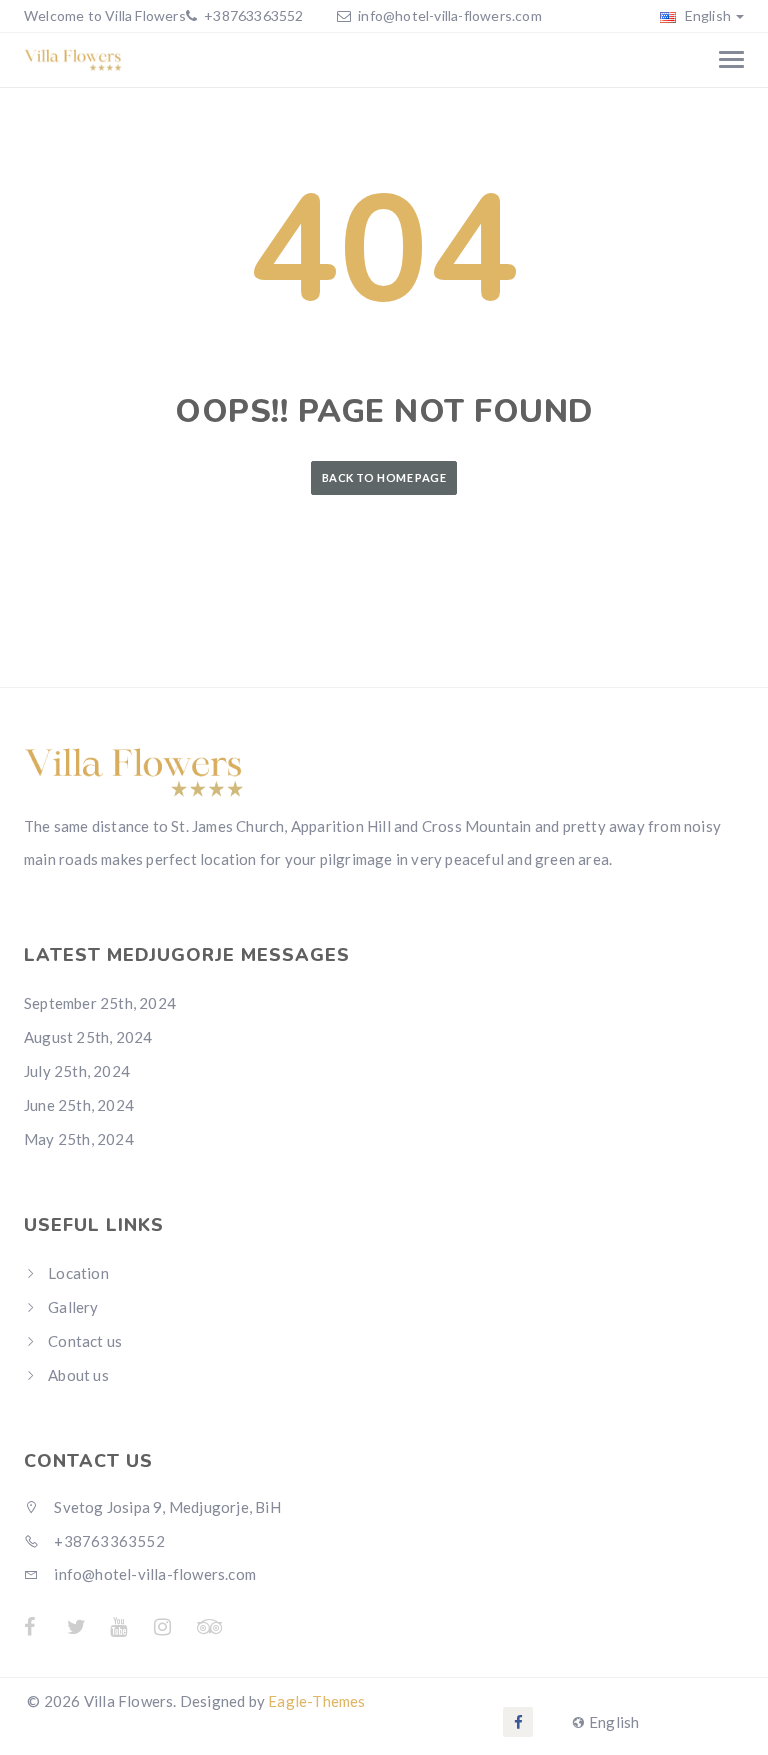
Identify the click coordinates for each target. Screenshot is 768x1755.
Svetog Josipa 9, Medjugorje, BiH (166, 1507)
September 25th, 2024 (100, 1003)
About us (78, 1375)
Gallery (73, 1307)
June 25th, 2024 (79, 1105)
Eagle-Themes (316, 1701)
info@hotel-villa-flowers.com (450, 15)
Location (78, 1273)
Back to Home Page (384, 477)
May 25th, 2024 (79, 1139)
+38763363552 (252, 15)
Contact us (85, 1341)
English (706, 15)
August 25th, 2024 (88, 1037)
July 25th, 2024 (77, 1071)
